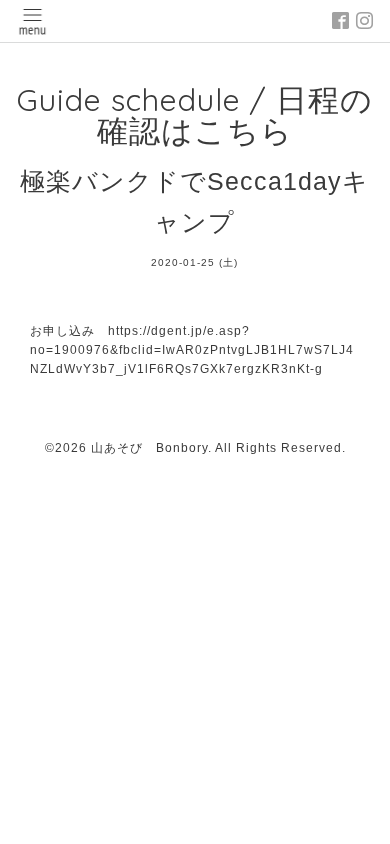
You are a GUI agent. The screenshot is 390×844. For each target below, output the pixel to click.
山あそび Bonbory (149, 448)
